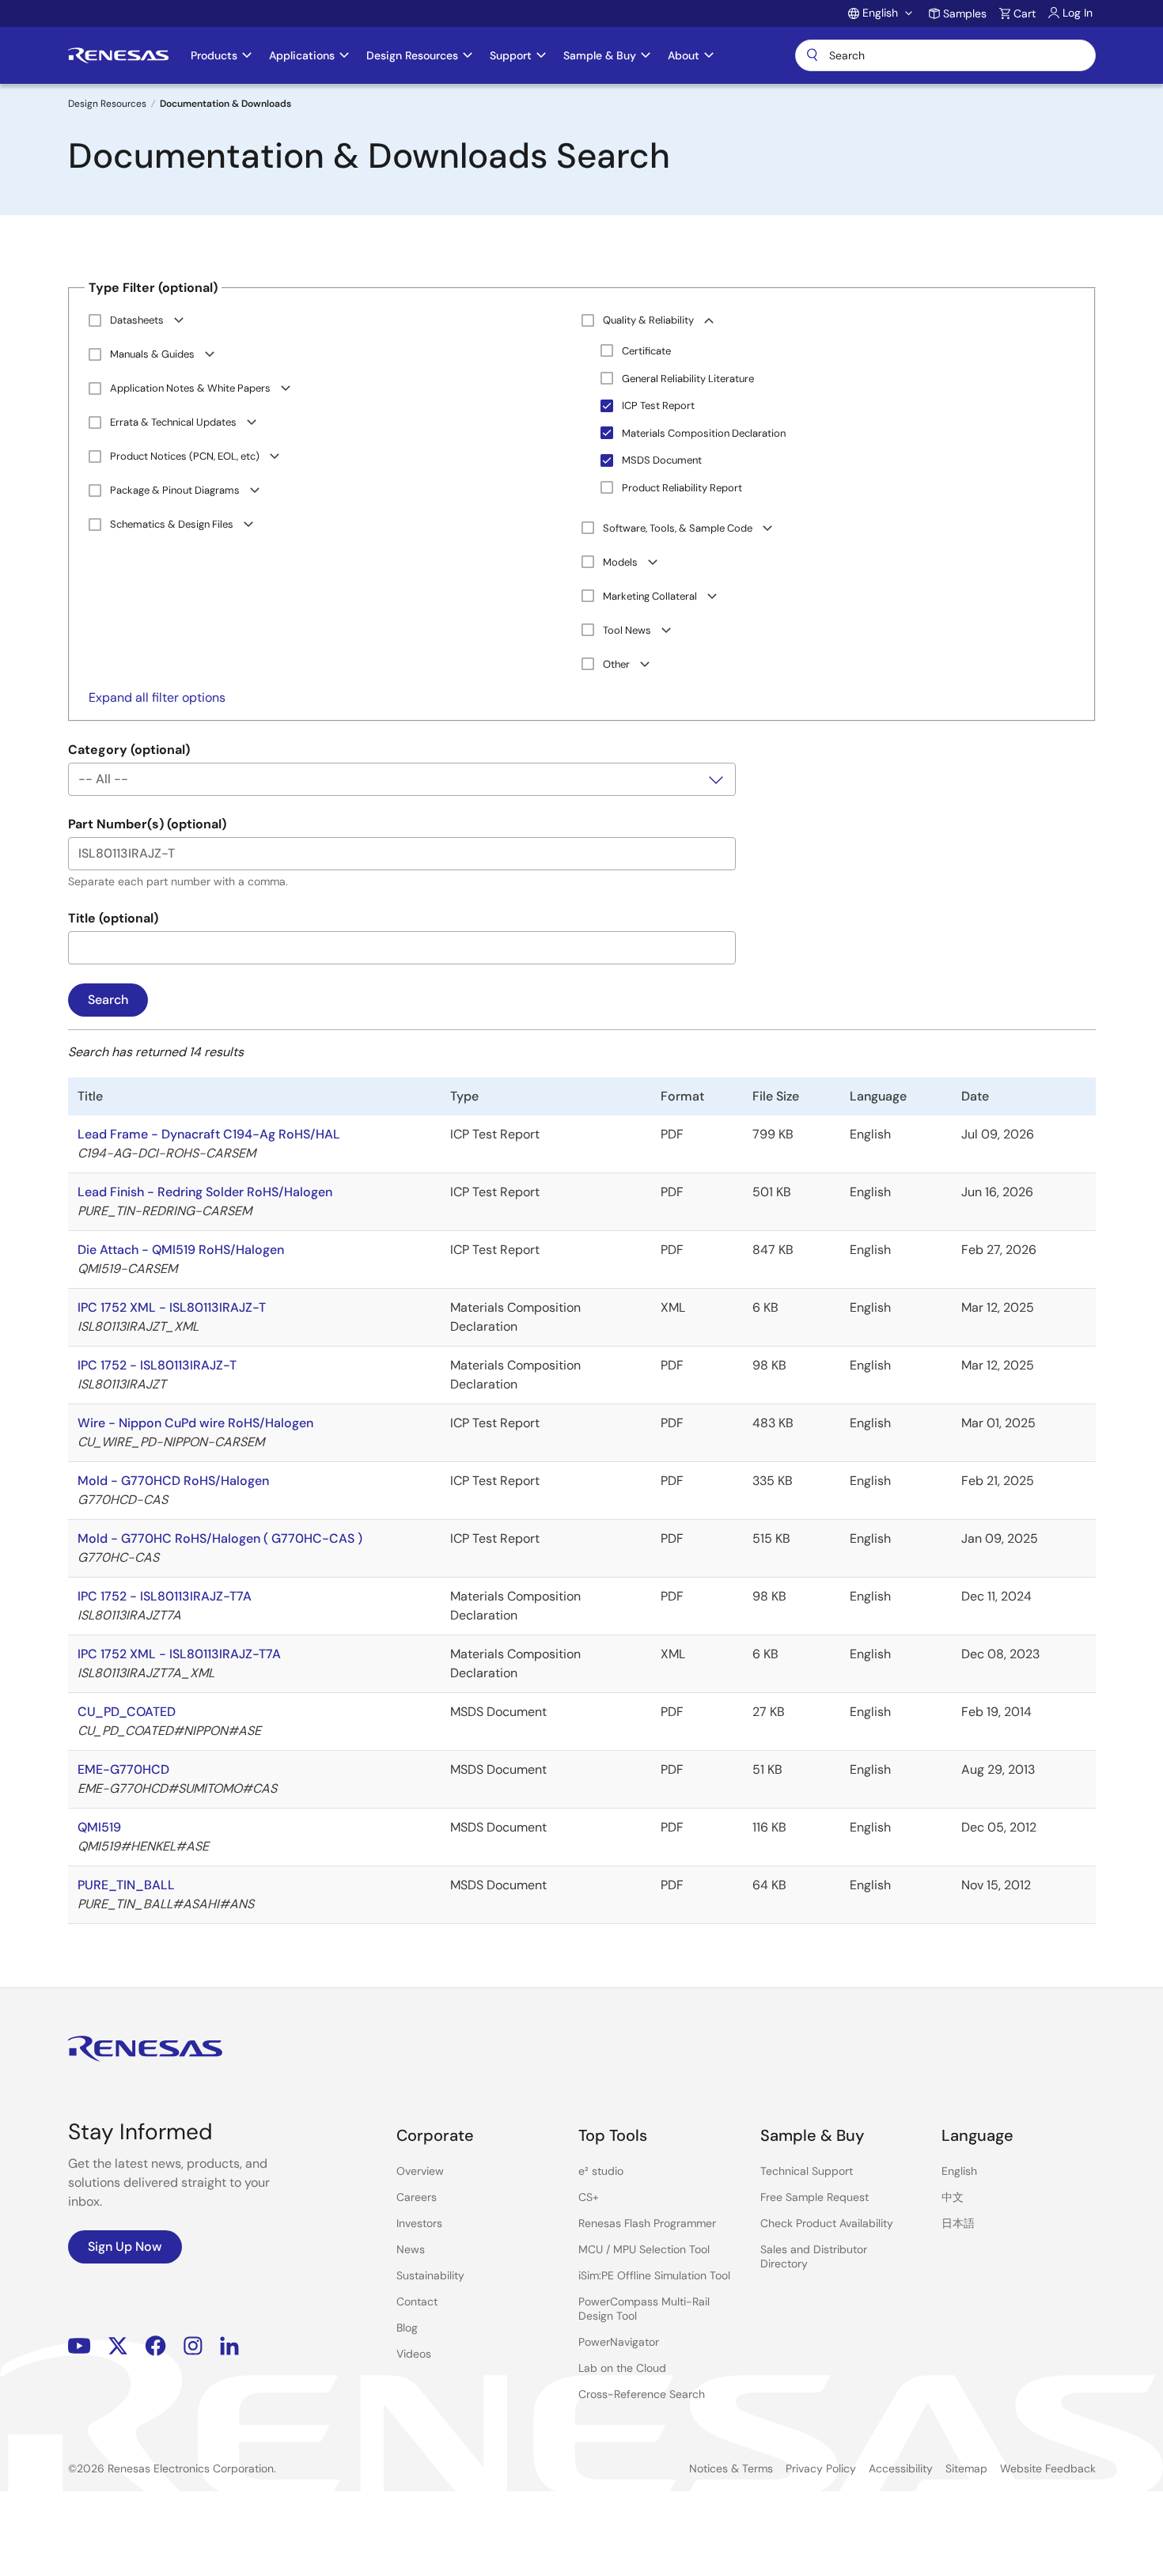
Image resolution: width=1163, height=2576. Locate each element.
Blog (407, 2328)
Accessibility (901, 2468)
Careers (417, 2197)
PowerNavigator (619, 2342)
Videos (414, 2354)
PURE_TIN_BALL (126, 1885)
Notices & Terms (731, 2468)
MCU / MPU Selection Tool (644, 2249)
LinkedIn (229, 2345)
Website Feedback (1048, 2468)
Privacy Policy (821, 2468)
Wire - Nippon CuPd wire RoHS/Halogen (195, 1423)
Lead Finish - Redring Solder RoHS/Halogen (205, 1192)
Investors (419, 2223)
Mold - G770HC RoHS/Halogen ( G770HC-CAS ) (220, 1538)
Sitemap (966, 2468)
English (959, 2171)
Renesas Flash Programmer (647, 2223)
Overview (420, 2171)
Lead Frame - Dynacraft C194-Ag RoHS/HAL (209, 1134)
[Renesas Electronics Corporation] (118, 55)
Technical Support (807, 2171)
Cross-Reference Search (642, 2394)
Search (945, 55)
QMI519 (99, 1827)
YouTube (80, 2345)
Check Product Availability (827, 2223)
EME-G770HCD (123, 1769)
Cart (1025, 13)
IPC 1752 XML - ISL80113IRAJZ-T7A (179, 1654)
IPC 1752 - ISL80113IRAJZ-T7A (165, 1596)
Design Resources (107, 104)
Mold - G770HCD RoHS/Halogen (173, 1481)
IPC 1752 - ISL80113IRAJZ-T (157, 1365)
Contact (417, 2301)
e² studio (601, 2171)
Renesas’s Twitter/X (118, 2345)
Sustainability (430, 2275)
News (411, 2249)
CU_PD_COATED (127, 1712)
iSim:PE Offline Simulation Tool (654, 2275)
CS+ (589, 2197)
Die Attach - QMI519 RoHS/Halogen (181, 1250)
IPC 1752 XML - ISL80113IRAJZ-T (172, 1307)
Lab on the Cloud (622, 2368)
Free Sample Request (814, 2197)
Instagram (193, 2345)
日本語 (958, 2223)
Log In (1078, 13)
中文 (953, 2197)
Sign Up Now (125, 2246)
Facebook (155, 2345)
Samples (965, 13)
